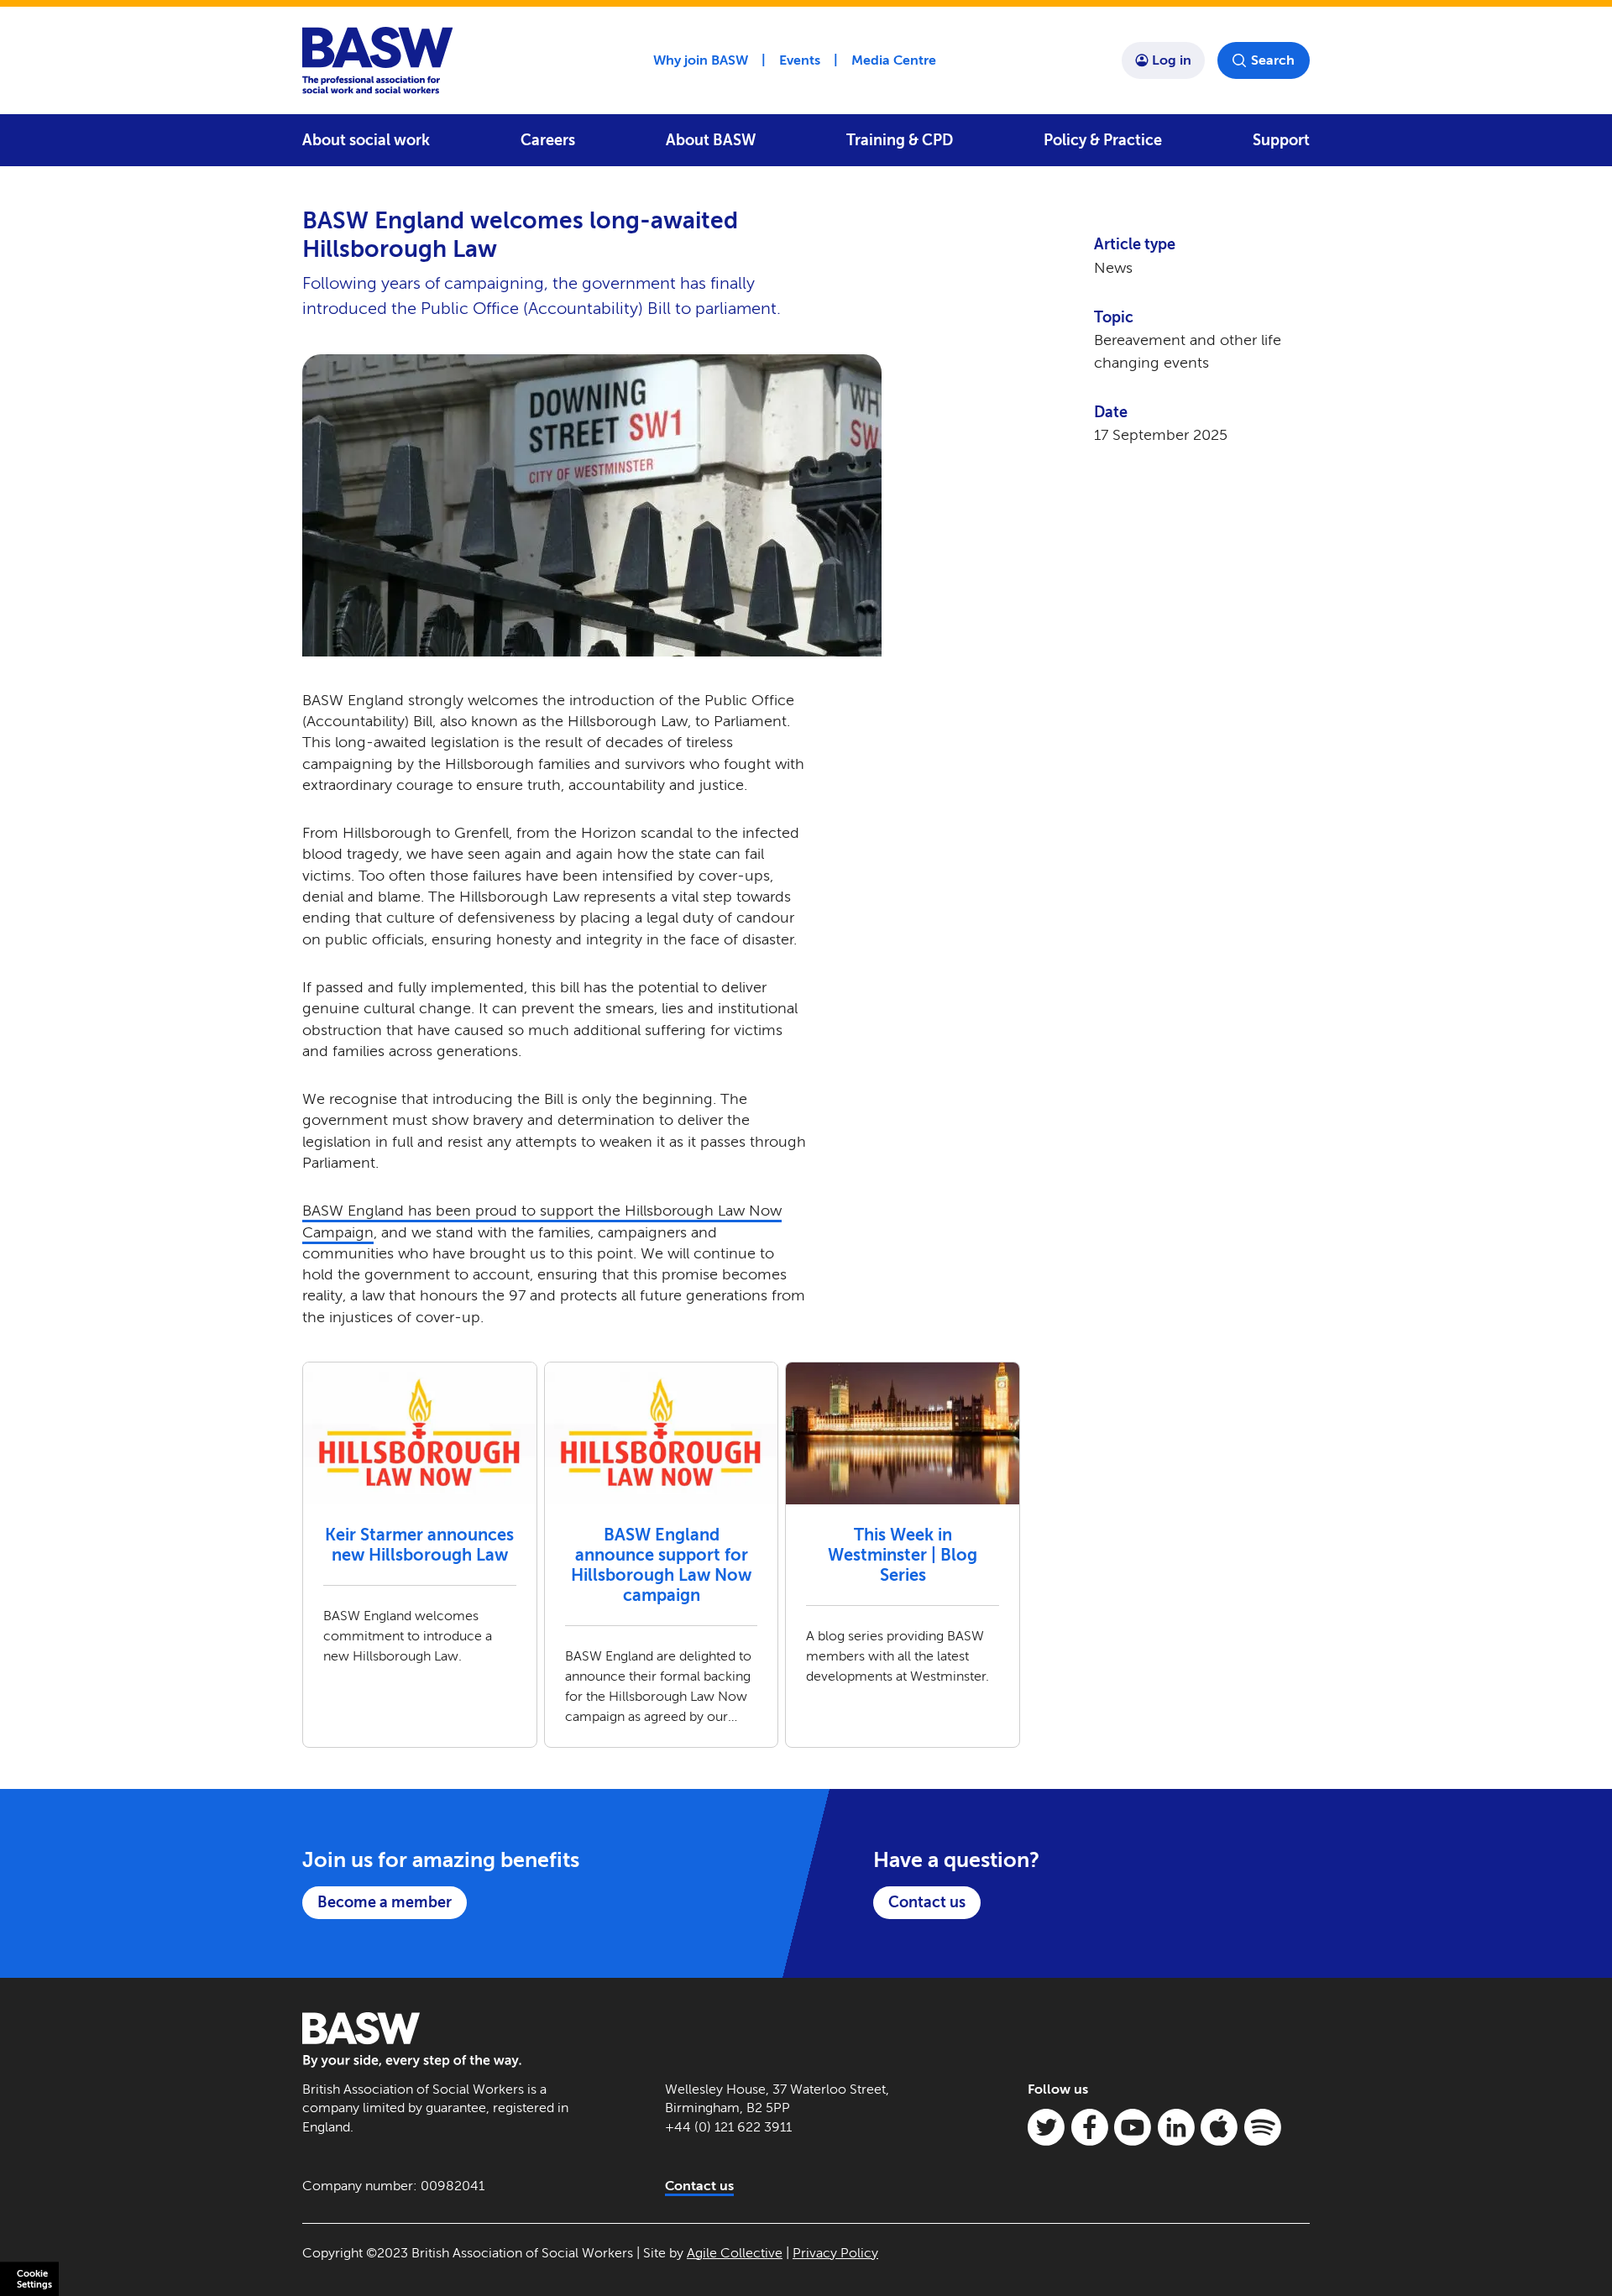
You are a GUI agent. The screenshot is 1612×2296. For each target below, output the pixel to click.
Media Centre (894, 60)
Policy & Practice (1103, 140)
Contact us (927, 1902)
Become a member (385, 1902)
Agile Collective (735, 2253)
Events (800, 60)
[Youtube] (1133, 2127)
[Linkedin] (1176, 2127)
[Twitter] (1046, 2127)
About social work (366, 140)
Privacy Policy (835, 2253)
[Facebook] (1090, 2127)
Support (1281, 140)
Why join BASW (701, 60)
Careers (548, 140)
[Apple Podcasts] (1219, 2127)
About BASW (711, 140)
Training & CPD (900, 140)
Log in (1172, 60)
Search (1273, 60)
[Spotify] (1263, 2127)
